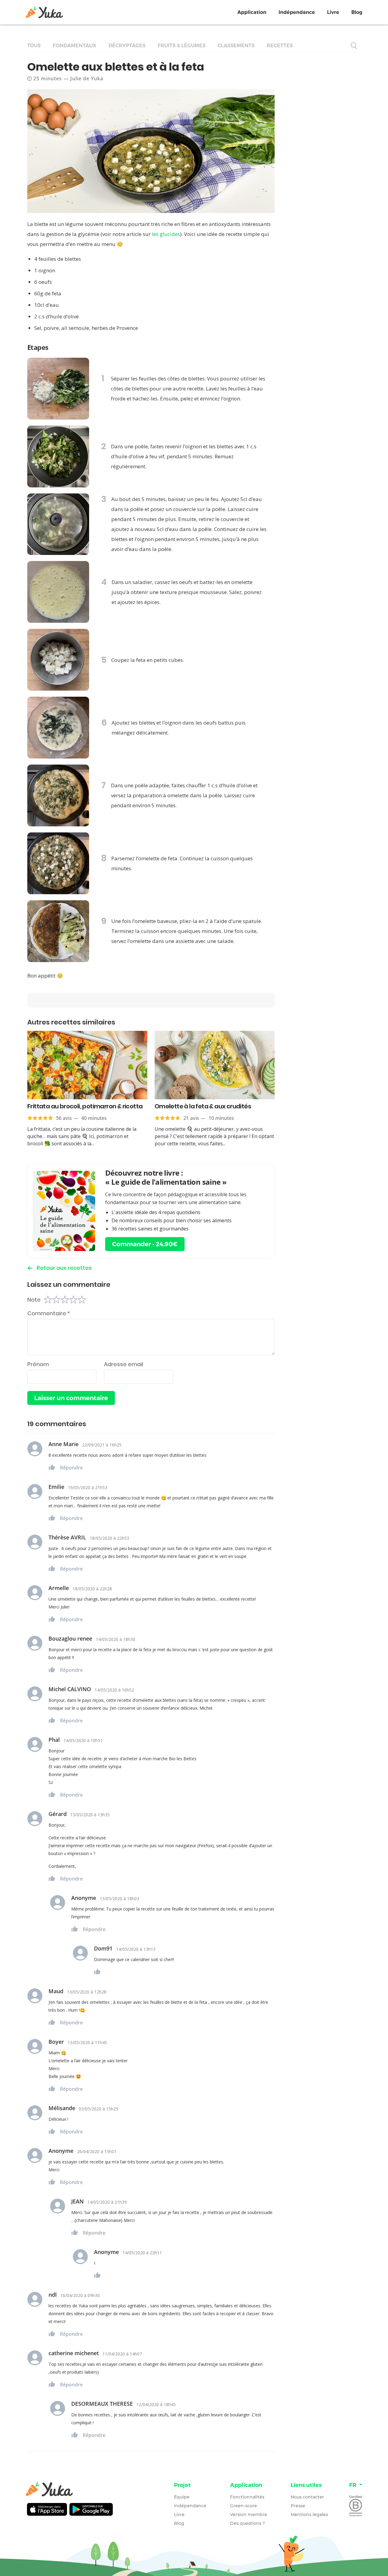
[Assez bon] (73, 1300)
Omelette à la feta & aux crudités (203, 1106)
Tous (34, 46)
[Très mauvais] (48, 1300)
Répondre (71, 1468)
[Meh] (65, 1300)
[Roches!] (82, 1300)
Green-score (244, 2506)
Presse (298, 2506)
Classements (236, 46)
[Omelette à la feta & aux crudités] (215, 1065)
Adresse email (124, 1364)
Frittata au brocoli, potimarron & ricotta (85, 1106)
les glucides (166, 234)
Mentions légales (309, 2515)
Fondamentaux (75, 46)
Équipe (182, 2497)
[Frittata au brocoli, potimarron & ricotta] (87, 1065)
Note (34, 1300)
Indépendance (297, 12)
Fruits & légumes (182, 46)
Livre (333, 12)
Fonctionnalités (247, 2497)
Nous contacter (307, 2497)
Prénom (38, 1364)
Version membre (249, 2515)
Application (252, 12)
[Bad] (56, 1300)
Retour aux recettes (64, 1268)
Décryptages (127, 46)
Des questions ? (248, 2523)
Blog (357, 12)
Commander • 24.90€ (145, 1244)
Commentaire (49, 1313)
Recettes (280, 46)
